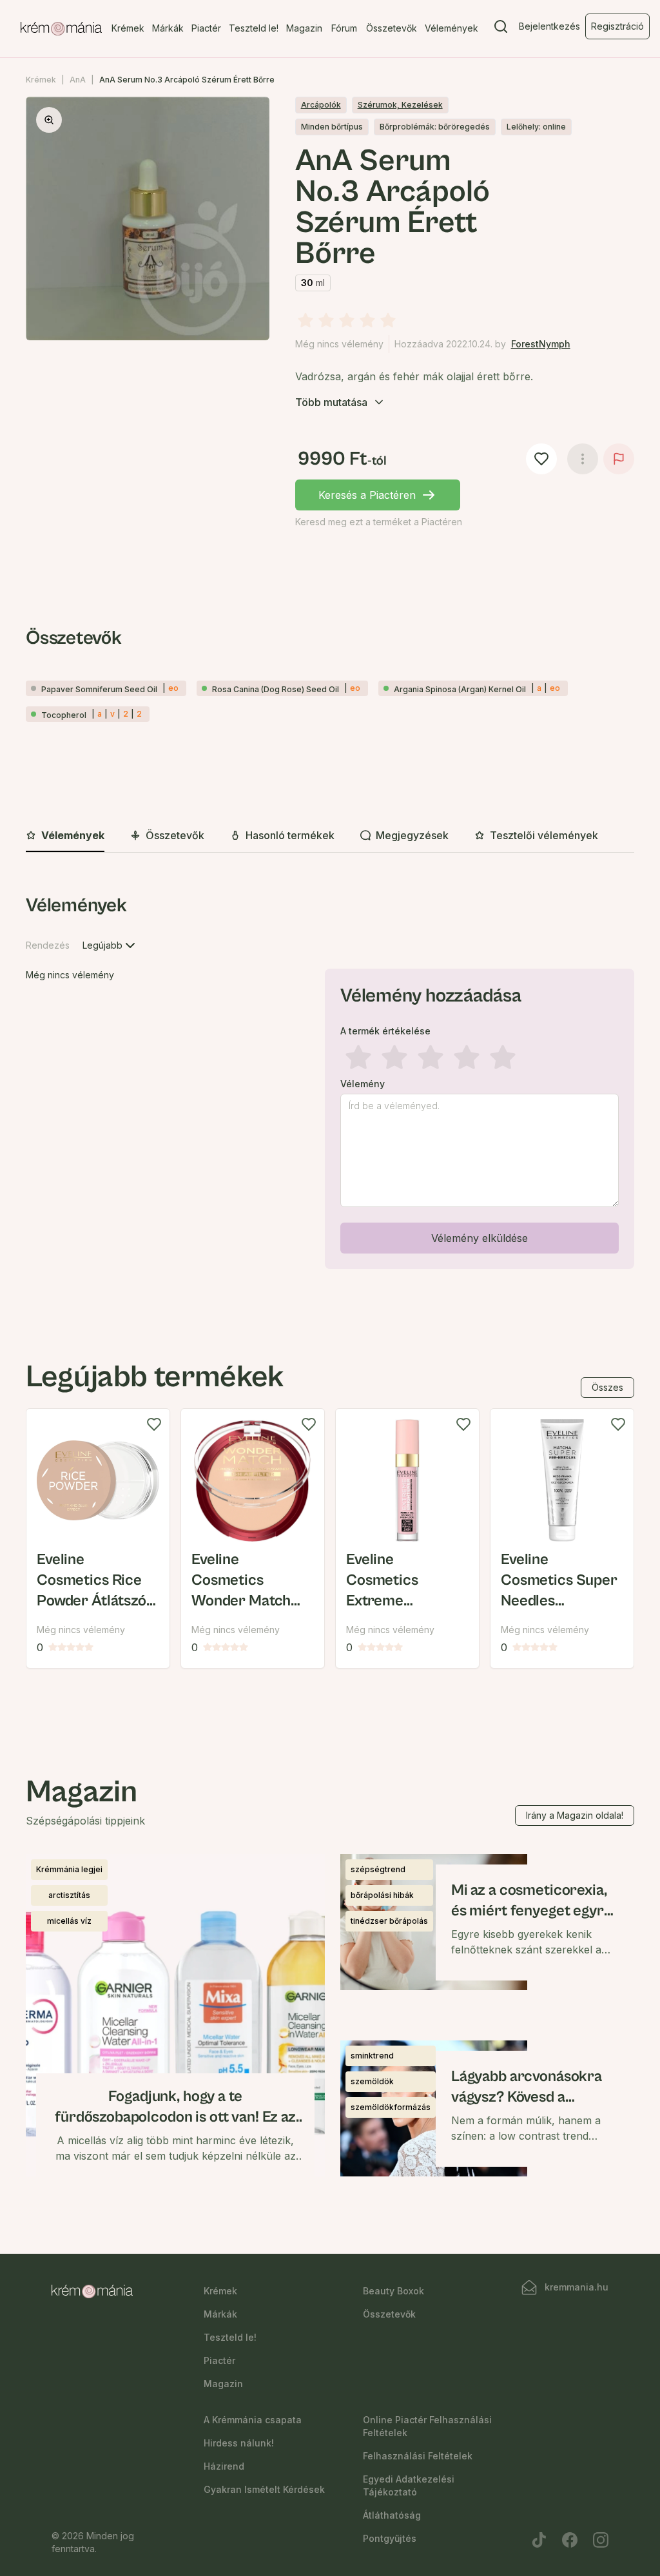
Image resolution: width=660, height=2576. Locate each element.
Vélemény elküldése (480, 1238)
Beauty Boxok (393, 2291)
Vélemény (363, 1084)
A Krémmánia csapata (253, 2420)
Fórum (344, 28)
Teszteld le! (254, 28)
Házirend (224, 2466)
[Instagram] (601, 2540)
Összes (607, 1387)
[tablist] (330, 836)
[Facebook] (570, 2540)
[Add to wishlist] (154, 1424)
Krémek (128, 28)
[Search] (501, 29)
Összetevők (392, 28)
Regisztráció (617, 26)
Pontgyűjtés (390, 2538)
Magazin (304, 28)
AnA (78, 80)
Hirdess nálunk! (239, 2443)
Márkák (168, 28)
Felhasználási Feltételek (418, 2456)
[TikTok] (539, 2540)
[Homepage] (61, 29)
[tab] (65, 836)
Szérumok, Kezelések (400, 105)
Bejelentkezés (549, 26)
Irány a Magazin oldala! (575, 1815)
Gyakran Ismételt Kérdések (264, 2489)
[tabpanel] (330, 1084)
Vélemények (451, 28)
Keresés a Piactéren (367, 495)
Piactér (206, 28)
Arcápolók (321, 105)
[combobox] (110, 945)
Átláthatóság (392, 2515)
